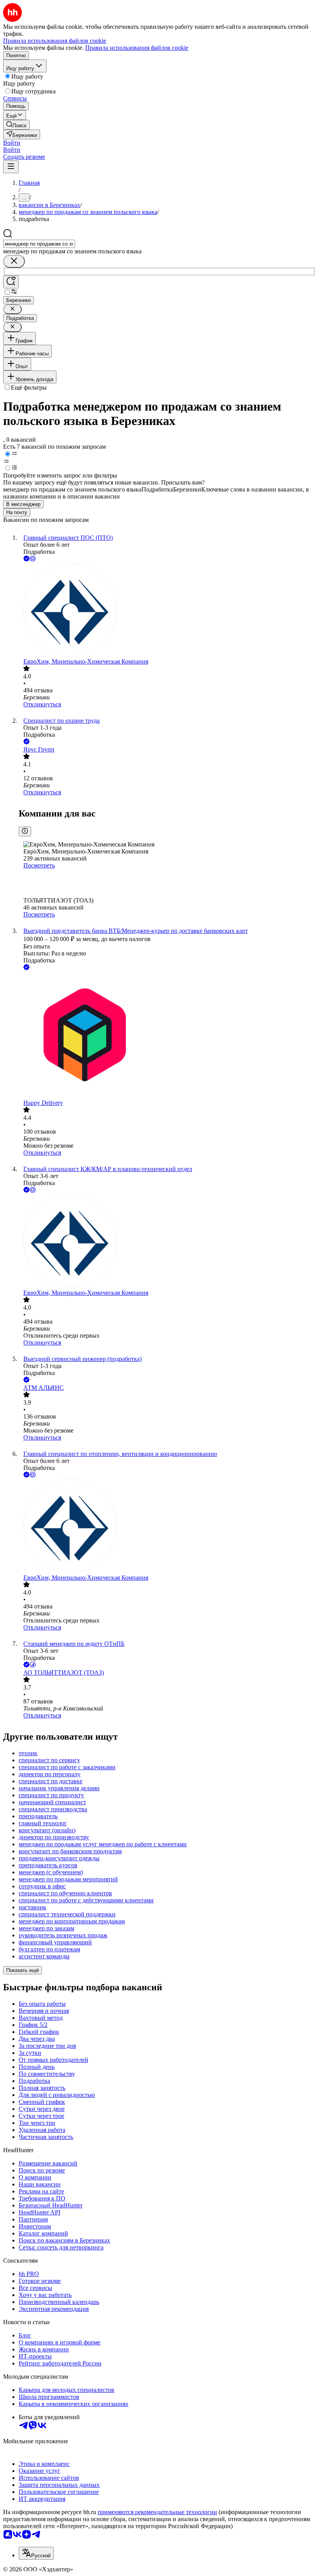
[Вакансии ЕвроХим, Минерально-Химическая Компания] (167, 611)
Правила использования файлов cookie (137, 48)
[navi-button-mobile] (11, 167)
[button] (12, 143)
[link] (16, 125)
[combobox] (39, 244)
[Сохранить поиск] (11, 282)
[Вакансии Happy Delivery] (167, 1036)
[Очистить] (14, 261)
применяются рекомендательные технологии (157, 2512)
